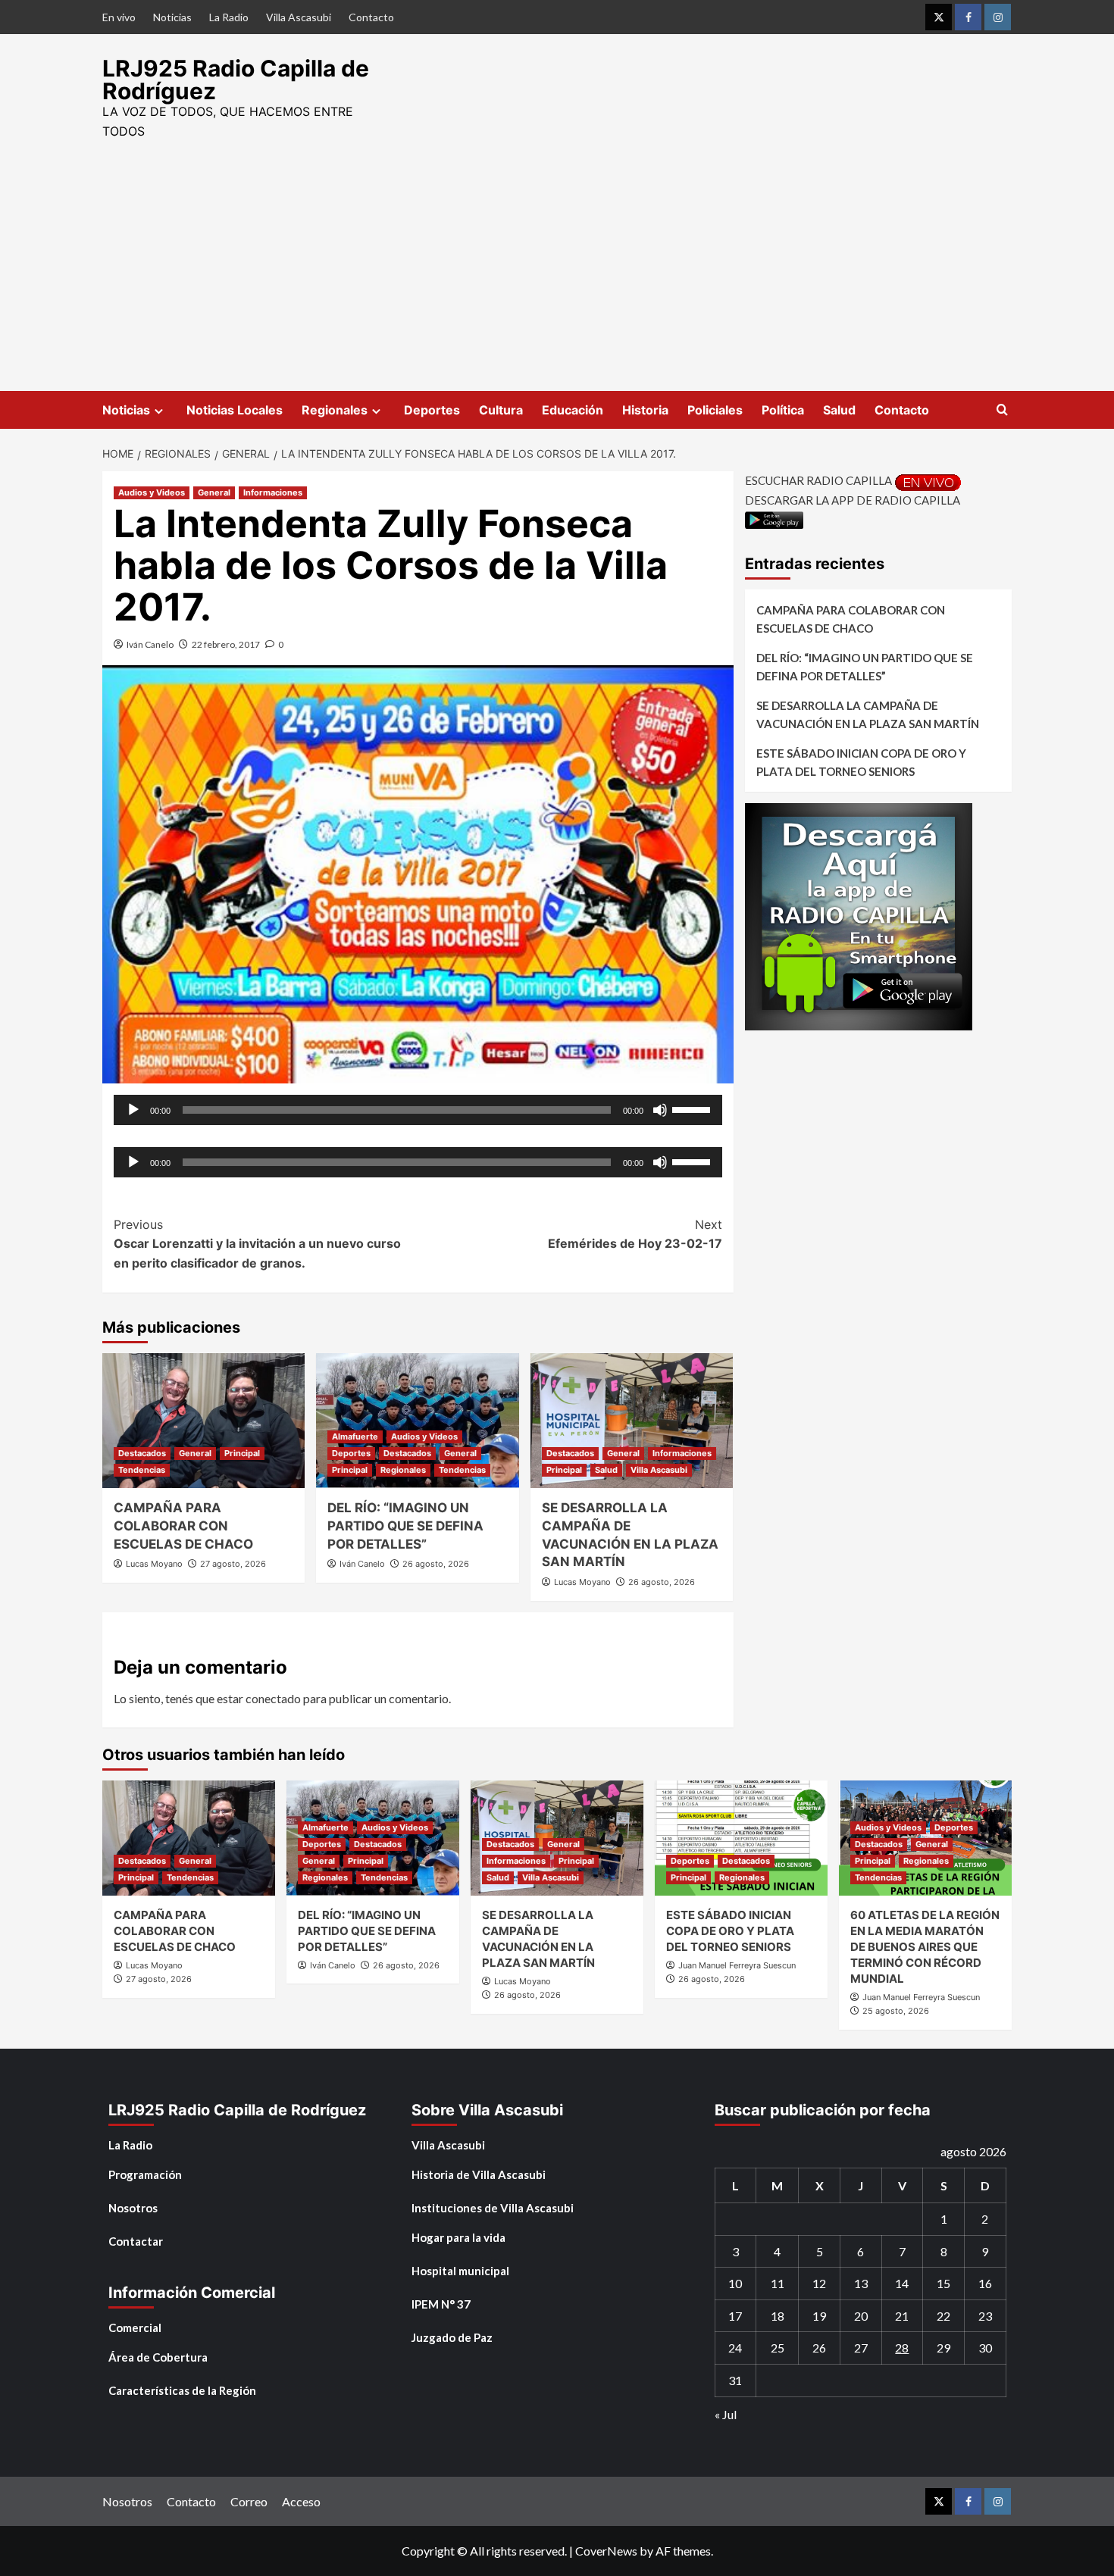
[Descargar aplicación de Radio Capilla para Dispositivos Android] (774, 518)
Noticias (172, 17)
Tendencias (142, 1470)
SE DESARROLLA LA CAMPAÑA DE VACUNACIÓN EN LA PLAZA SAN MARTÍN (868, 714)
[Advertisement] (557, 277)
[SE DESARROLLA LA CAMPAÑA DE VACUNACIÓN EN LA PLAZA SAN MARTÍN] (632, 1421)
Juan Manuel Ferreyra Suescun (737, 1965)
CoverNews (606, 2551)
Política (783, 410)
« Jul (726, 2414)
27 (861, 2348)
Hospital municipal (460, 2271)
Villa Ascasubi (299, 17)
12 (819, 2283)
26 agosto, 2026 (436, 1564)
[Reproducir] (133, 1110)
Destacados (142, 1453)
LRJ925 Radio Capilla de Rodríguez (236, 80)
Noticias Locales (235, 410)
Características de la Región (182, 2390)
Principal (242, 1453)
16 (985, 2283)
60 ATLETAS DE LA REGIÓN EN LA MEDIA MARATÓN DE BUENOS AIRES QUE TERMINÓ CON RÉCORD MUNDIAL (925, 1947)
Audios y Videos (152, 492)
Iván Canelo (150, 644)
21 (902, 2316)
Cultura (501, 410)
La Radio (229, 17)
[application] (418, 1110)
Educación (573, 410)
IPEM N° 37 (441, 2304)
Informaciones (273, 492)
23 (985, 2316)
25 (778, 2348)
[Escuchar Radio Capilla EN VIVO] (928, 480)
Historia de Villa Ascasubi (479, 2174)
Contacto (371, 17)
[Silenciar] (660, 1110)
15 (943, 2283)
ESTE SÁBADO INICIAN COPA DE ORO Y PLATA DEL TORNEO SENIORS (861, 761)
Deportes (432, 410)
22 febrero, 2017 (226, 644)
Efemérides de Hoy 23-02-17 (635, 1234)
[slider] (693, 1108)
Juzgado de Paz (452, 2337)
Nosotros (133, 2208)
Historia (645, 410)
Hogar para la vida (458, 2237)
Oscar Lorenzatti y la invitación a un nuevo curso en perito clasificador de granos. (257, 1244)
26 (819, 2348)
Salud (839, 410)
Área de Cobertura (158, 2357)
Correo (249, 2501)
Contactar (136, 2241)
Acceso (301, 2501)
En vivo (119, 17)
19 (819, 2316)
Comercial (135, 2327)
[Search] (1002, 410)
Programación (145, 2174)
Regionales (335, 410)
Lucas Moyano (154, 1564)
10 (735, 2283)
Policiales (715, 410)
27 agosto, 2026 (233, 1564)
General (214, 492)
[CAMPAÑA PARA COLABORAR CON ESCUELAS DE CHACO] (203, 1421)
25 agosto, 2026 (896, 2011)
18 (778, 2316)
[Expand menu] (159, 411)
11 (778, 2283)
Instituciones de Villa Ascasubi (493, 2208)
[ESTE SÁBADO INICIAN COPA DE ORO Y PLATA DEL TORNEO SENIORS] (741, 1838)
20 (861, 2316)
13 (861, 2283)
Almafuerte (355, 1436)
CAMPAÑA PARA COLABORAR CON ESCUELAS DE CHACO (183, 1526)
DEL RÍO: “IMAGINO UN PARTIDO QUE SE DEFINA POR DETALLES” (405, 1526)
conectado (273, 1698)
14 (902, 2283)
